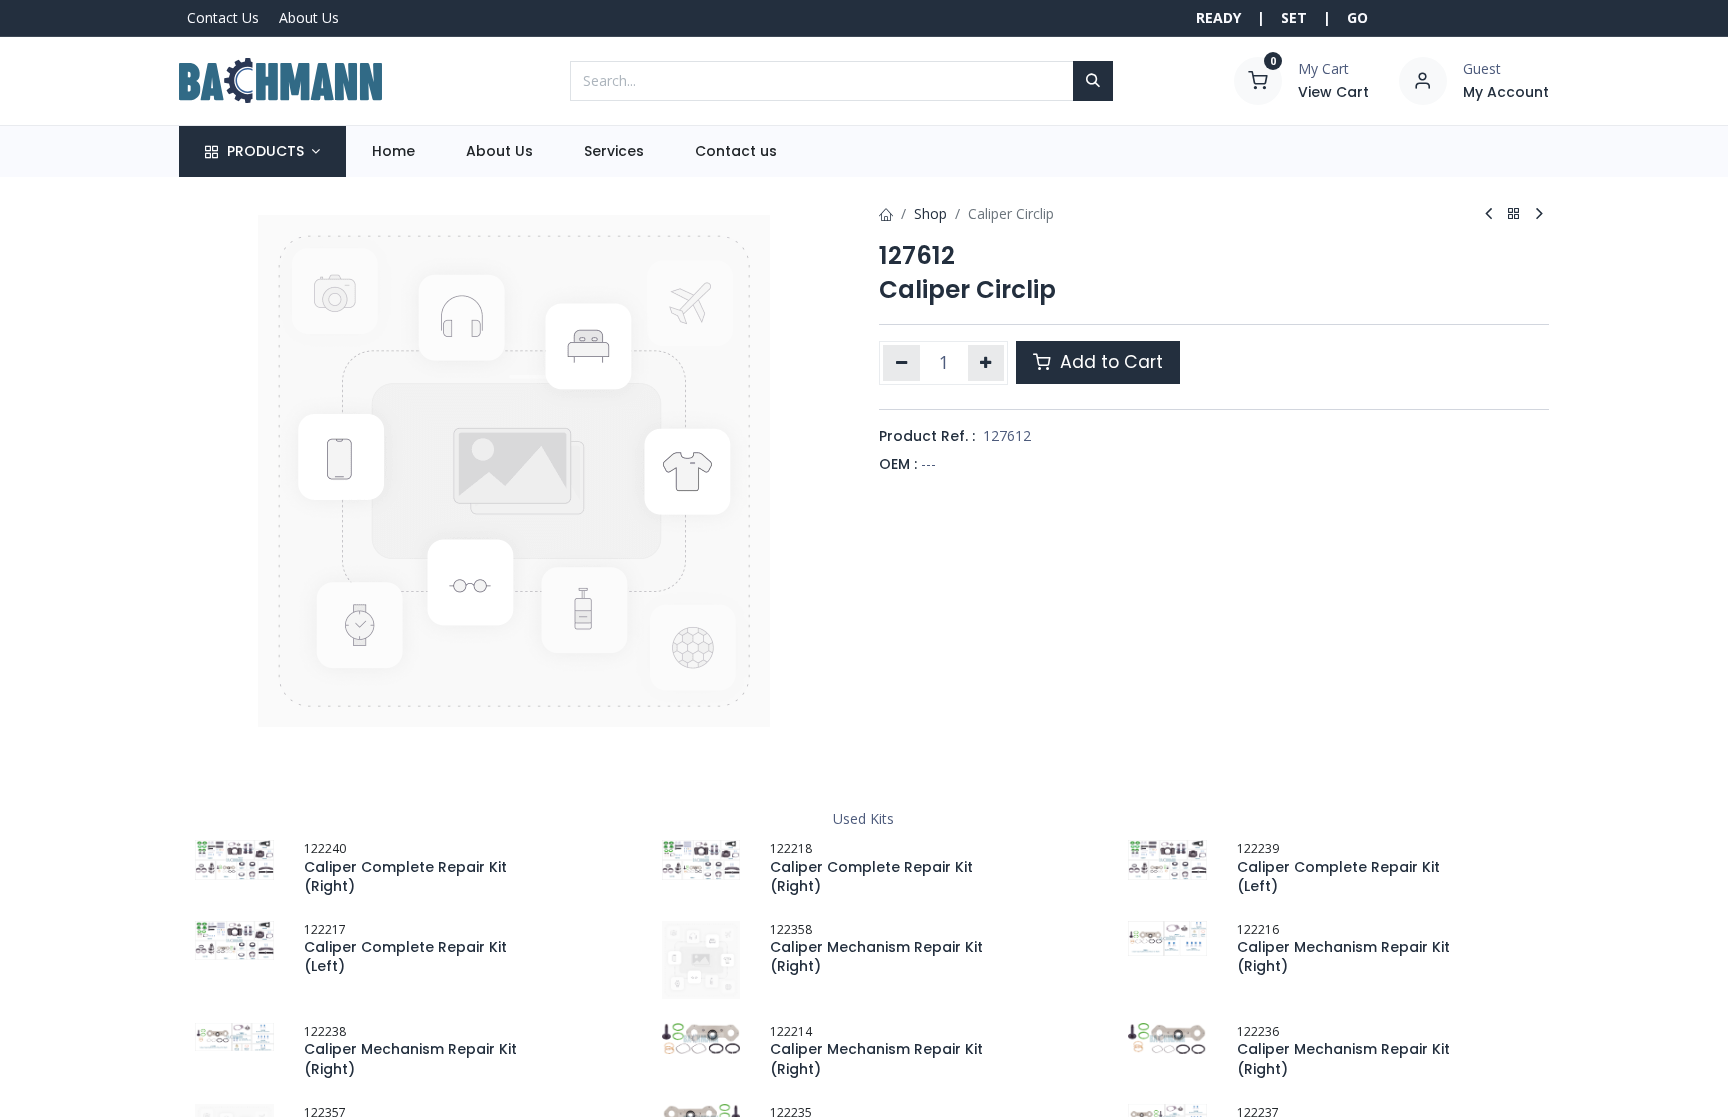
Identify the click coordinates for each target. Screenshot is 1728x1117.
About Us (309, 17)
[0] (1258, 78)
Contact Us (223, 17)
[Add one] (986, 363)
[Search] (1093, 81)
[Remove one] (901, 363)
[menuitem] (393, 152)
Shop (930, 213)
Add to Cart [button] (1109, 362)
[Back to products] (1514, 214)
